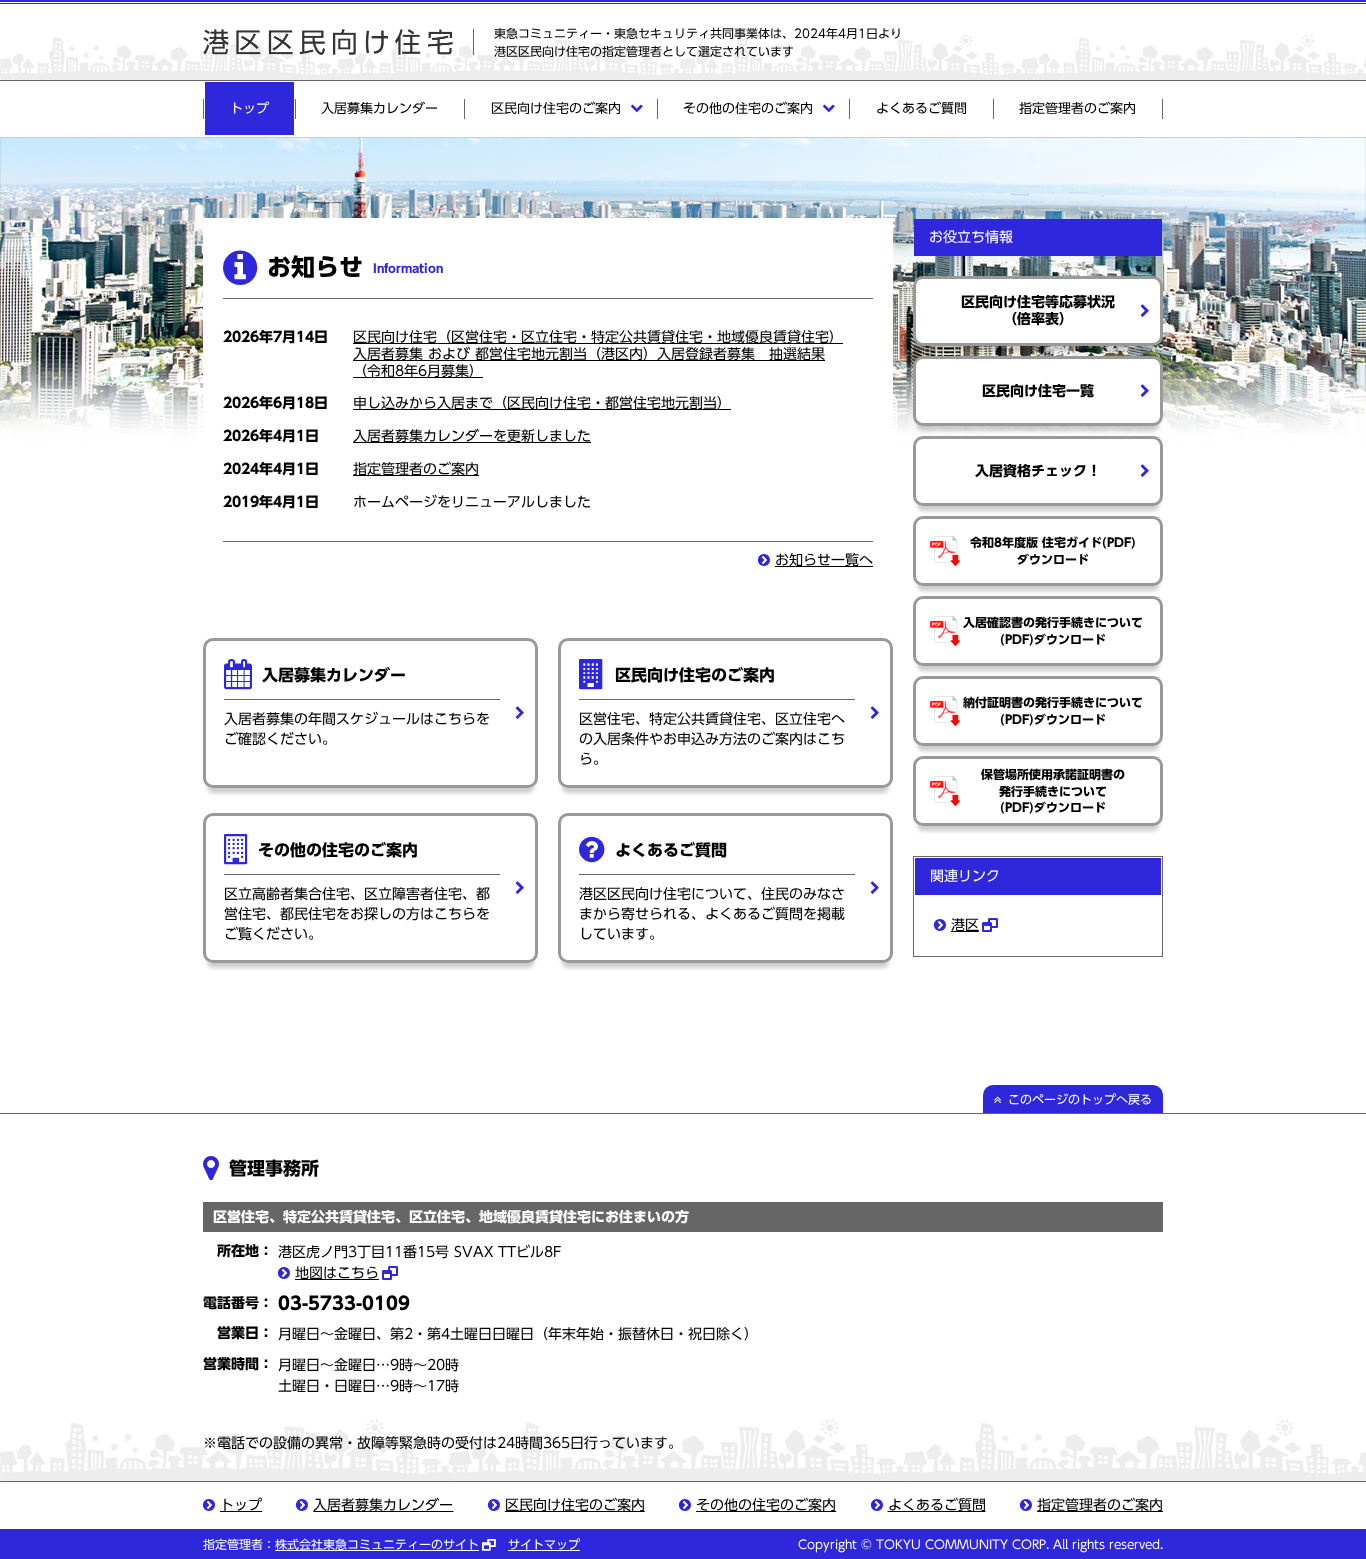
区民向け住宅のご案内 (556, 108)
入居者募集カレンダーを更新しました (472, 436)
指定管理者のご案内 (1077, 108)
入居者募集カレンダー (383, 1505)
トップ (249, 108)
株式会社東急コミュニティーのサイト (377, 1544)
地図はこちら (337, 1273)
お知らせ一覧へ (824, 560)
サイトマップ (544, 1544)
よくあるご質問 (921, 108)
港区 (965, 925)
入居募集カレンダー (379, 108)
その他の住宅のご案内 (748, 108)
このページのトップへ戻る (1080, 1099)
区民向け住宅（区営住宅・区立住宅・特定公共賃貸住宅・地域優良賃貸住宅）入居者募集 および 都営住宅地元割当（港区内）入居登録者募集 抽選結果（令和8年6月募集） (598, 354)
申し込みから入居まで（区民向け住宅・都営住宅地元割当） (542, 403)
